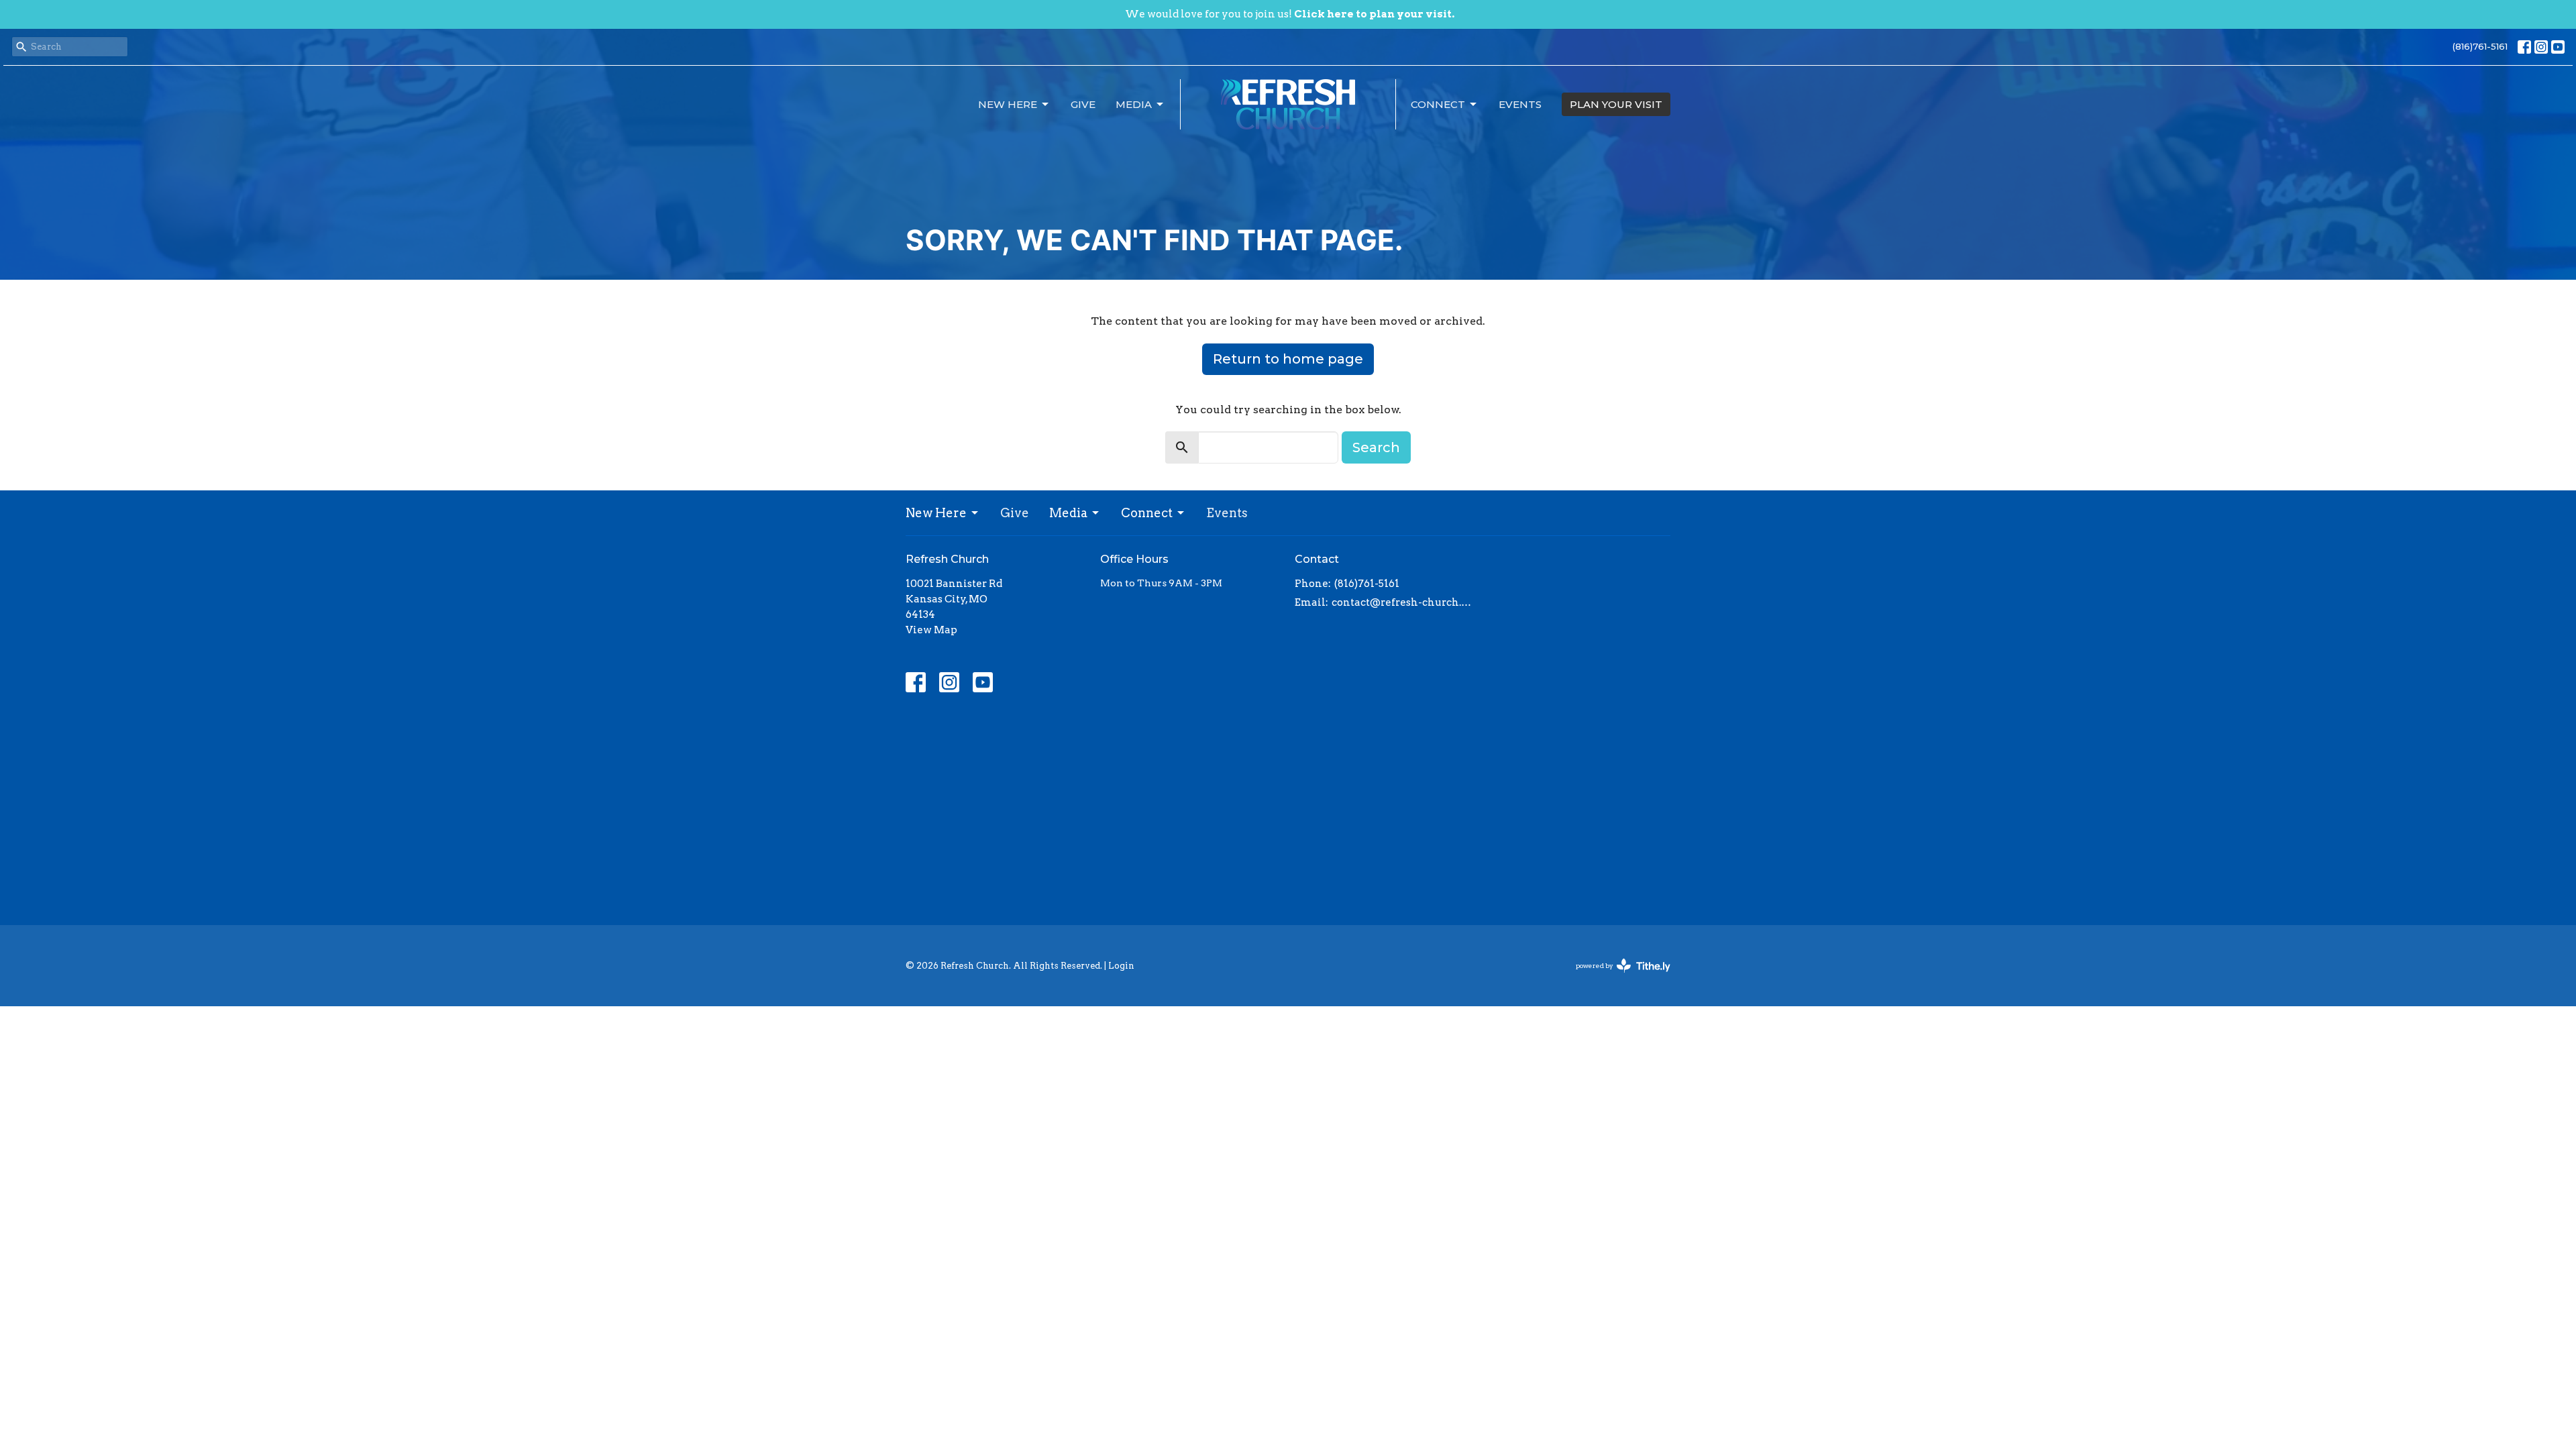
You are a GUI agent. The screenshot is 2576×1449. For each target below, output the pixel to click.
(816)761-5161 (2480, 46)
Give (1083, 104)
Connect (1438, 104)
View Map (931, 630)
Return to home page (1288, 359)
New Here (1008, 104)
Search (1376, 447)
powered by (1616, 977)
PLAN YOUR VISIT (1616, 104)
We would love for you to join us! (1290, 14)
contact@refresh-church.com (1404, 602)
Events (1520, 104)
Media (1134, 104)
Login (1121, 966)
